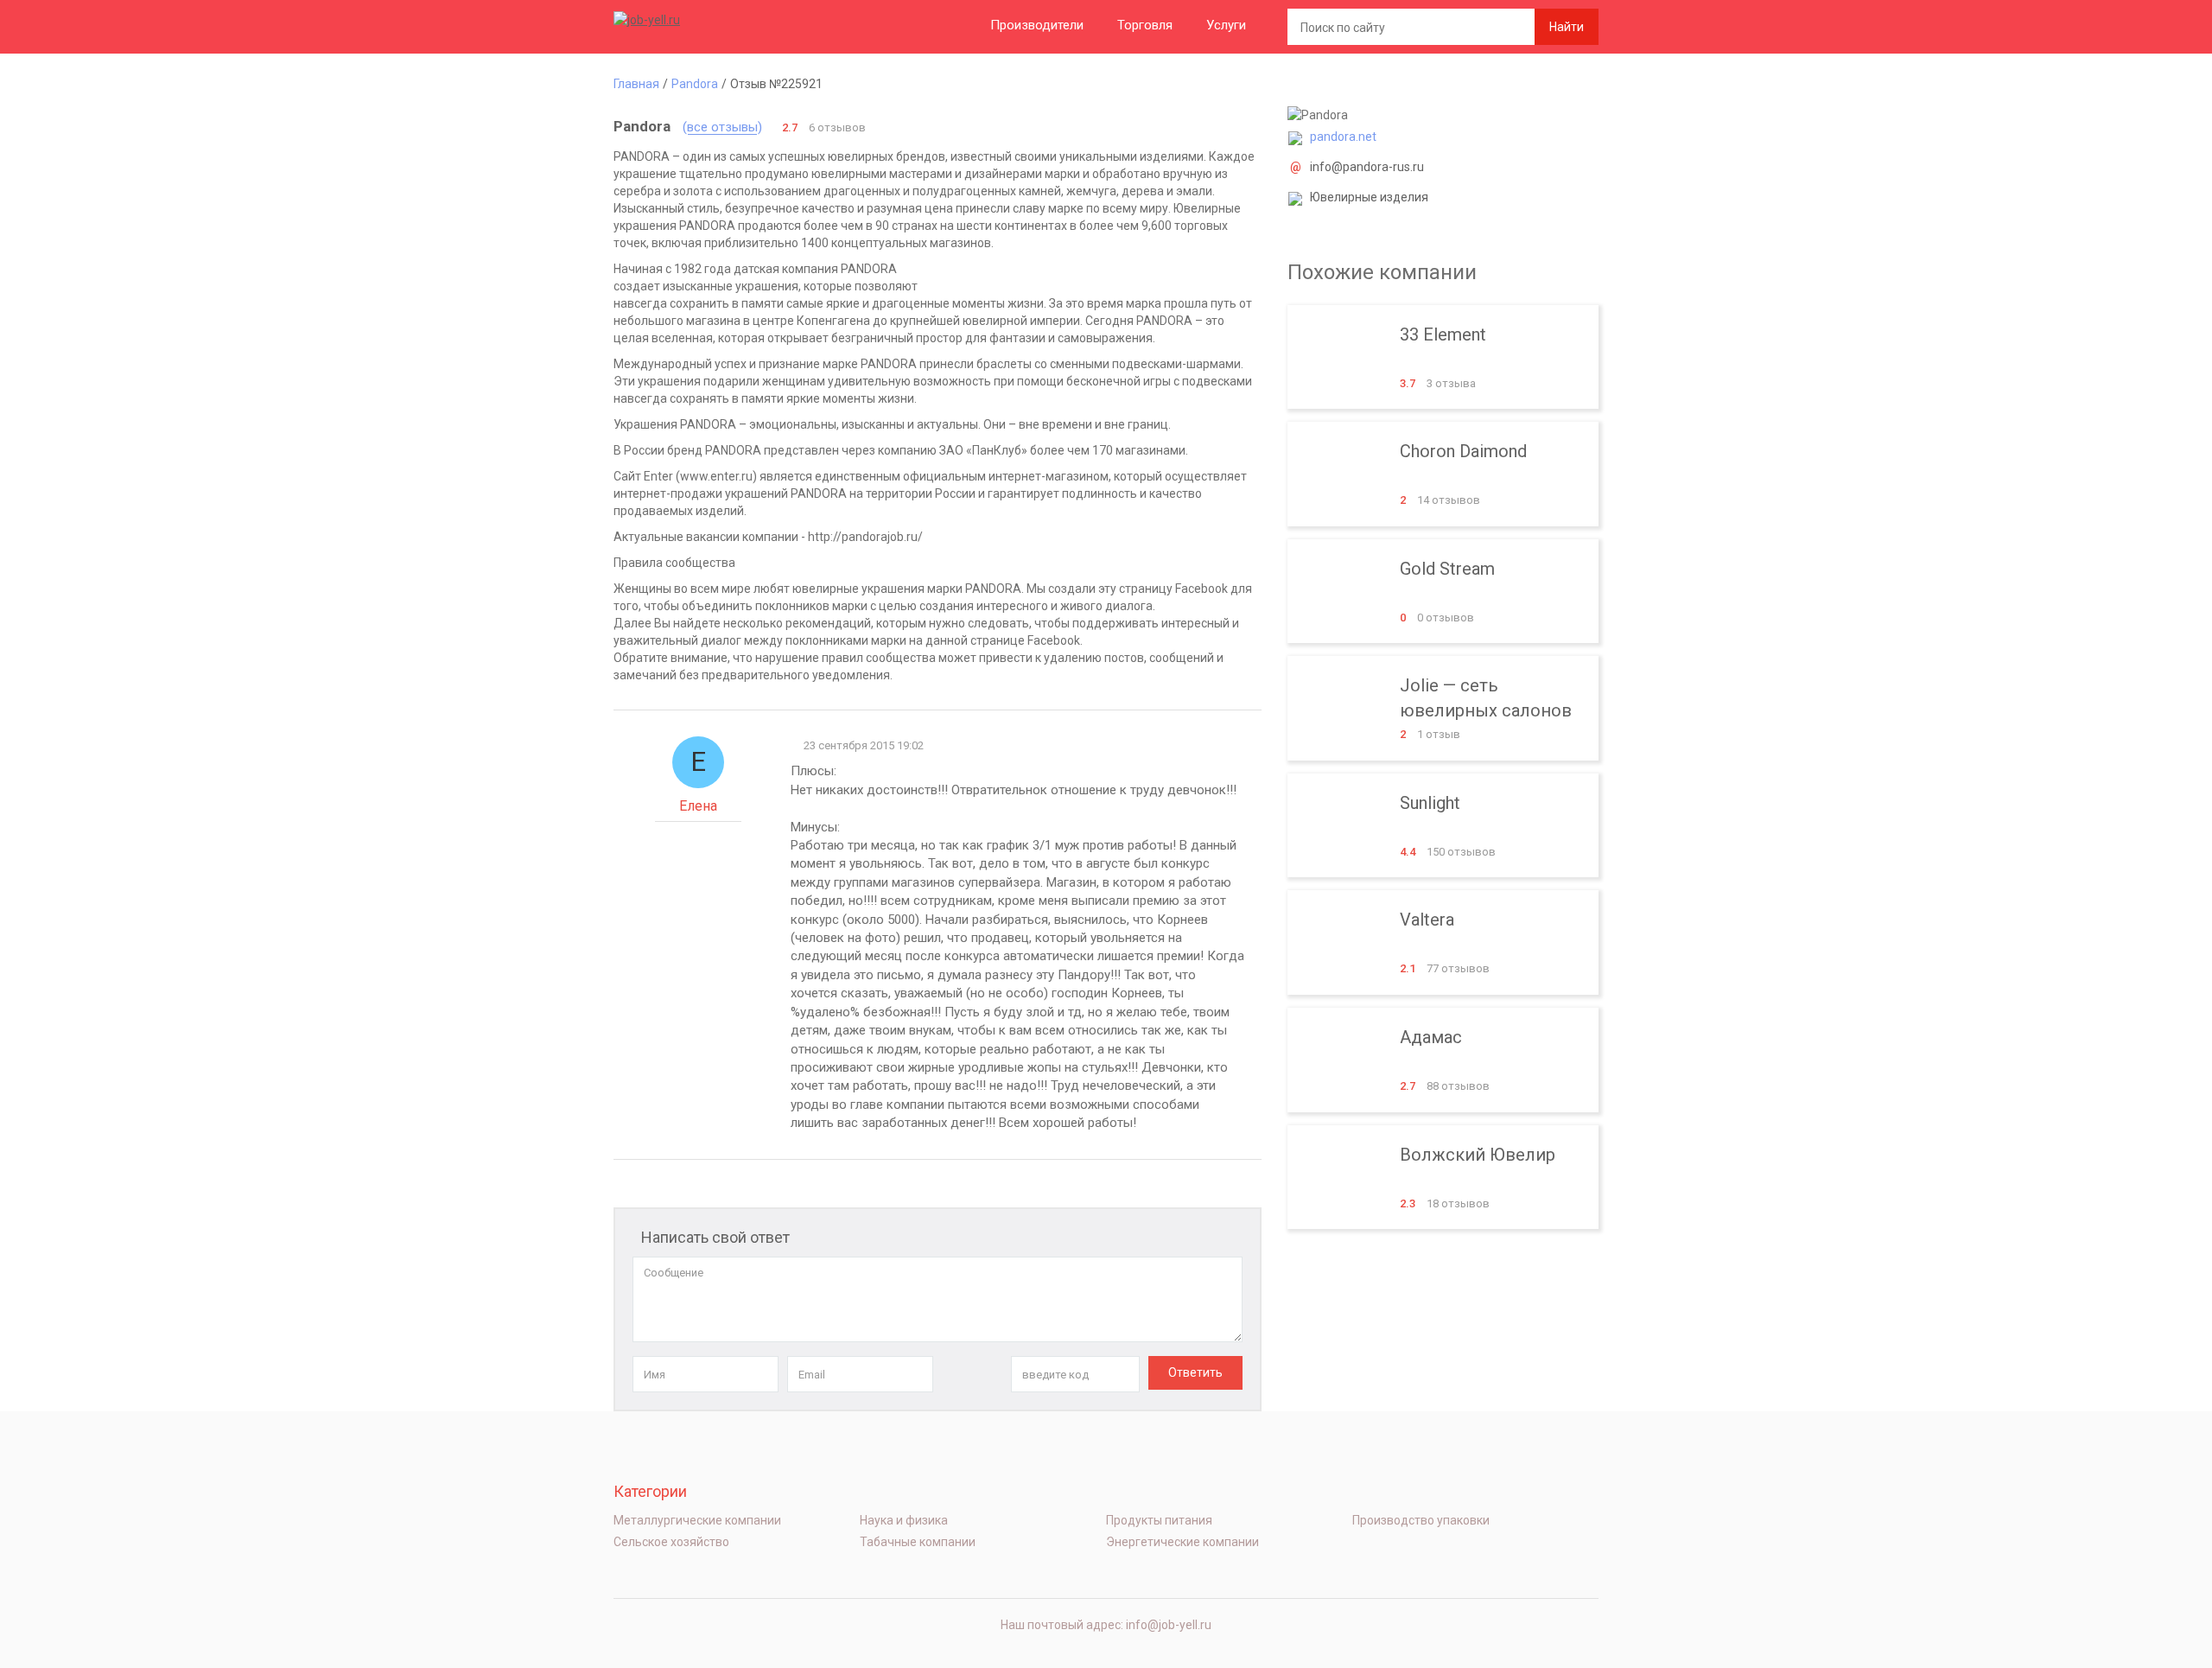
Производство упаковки (1421, 1520)
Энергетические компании (1182, 1542)
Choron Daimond (1443, 474)
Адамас (1443, 1060)
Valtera (1443, 942)
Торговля (1145, 25)
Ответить (1195, 1372)
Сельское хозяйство (671, 1542)
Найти (1567, 27)
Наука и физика (904, 1520)
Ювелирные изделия (1369, 197)
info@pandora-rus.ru (1367, 167)
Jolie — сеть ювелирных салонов (1443, 708)
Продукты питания (1159, 1520)
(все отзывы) (722, 127)
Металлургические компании (697, 1520)
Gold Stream (1443, 592)
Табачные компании (918, 1542)
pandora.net (1343, 137)
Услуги (1226, 25)
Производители (1037, 25)
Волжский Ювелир (1443, 1178)
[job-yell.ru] (700, 19)
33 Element (1443, 357)
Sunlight (1443, 826)
